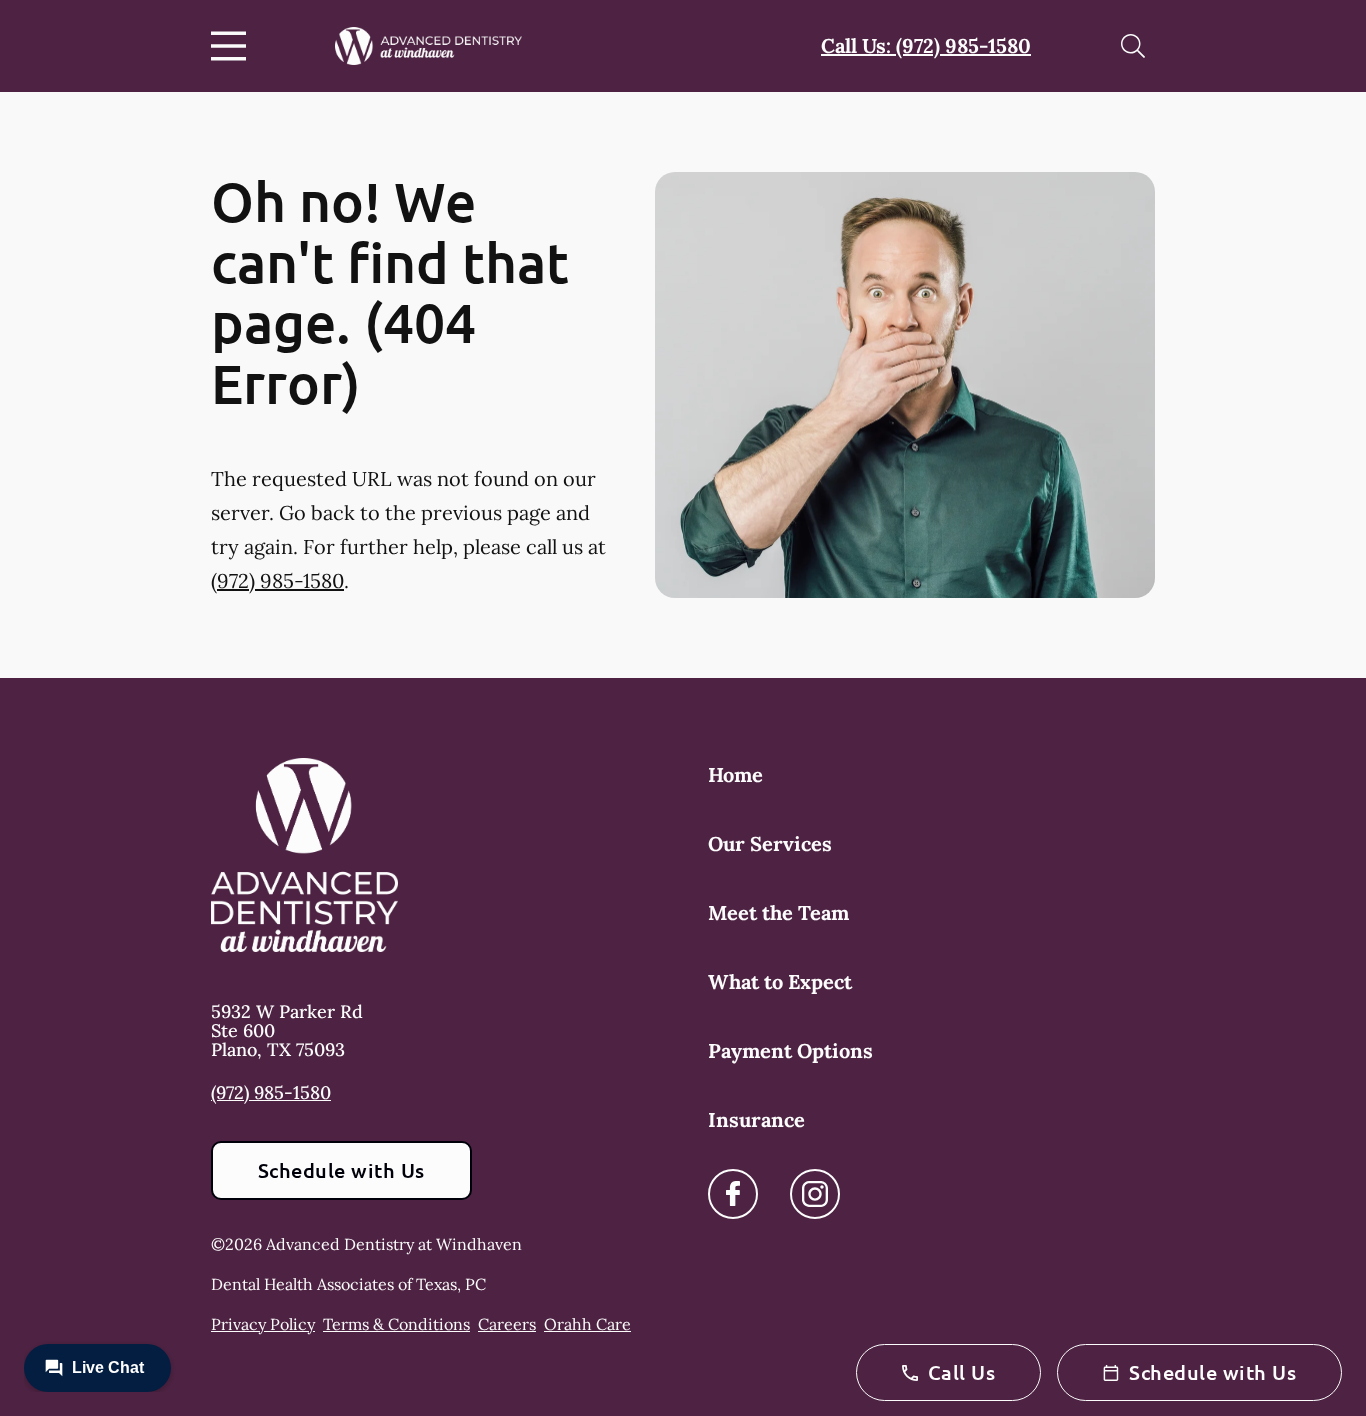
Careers (507, 1324)
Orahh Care (587, 1324)
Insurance (756, 1119)
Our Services (770, 843)
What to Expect (780, 981)
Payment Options (790, 1050)
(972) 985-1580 (277, 580)
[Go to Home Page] (428, 46)
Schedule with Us (341, 1170)
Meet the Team (778, 912)
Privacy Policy (263, 1324)
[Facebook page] (733, 1194)
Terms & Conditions (396, 1324)
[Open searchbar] (1133, 46)
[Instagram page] (815, 1194)
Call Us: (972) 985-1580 (926, 45)
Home (735, 774)
